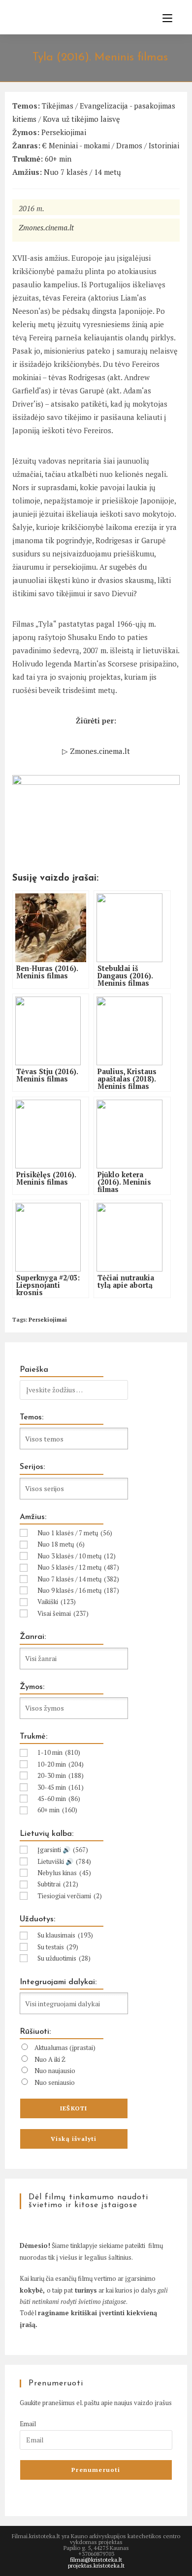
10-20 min (61, 1764)
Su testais (58, 1947)
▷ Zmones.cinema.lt (96, 751)
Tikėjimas (58, 106)
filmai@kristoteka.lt (96, 2560)
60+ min (58, 159)
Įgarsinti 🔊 (63, 1850)
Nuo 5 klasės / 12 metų (78, 1567)
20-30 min (61, 1775)
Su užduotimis (64, 1958)
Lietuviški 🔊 (64, 1861)
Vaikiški (57, 1602)
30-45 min (61, 1787)
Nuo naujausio (55, 2071)
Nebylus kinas (64, 1873)
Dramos (129, 145)
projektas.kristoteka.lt (96, 2565)
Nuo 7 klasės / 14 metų (82, 172)
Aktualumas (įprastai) (65, 2048)
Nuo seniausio (55, 2082)
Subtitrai (58, 1884)
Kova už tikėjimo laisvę (81, 119)
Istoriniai (164, 145)
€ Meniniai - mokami (76, 145)
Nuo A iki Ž (50, 2059)
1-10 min (59, 1752)
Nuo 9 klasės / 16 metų (78, 1590)
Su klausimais (65, 1935)
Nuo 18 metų (61, 1544)
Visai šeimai (63, 1613)
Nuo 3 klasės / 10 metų (77, 1556)
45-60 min (59, 1799)
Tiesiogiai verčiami (70, 1896)
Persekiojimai (64, 132)
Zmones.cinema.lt (46, 227)
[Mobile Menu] (164, 18)
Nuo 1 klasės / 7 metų (75, 1533)
